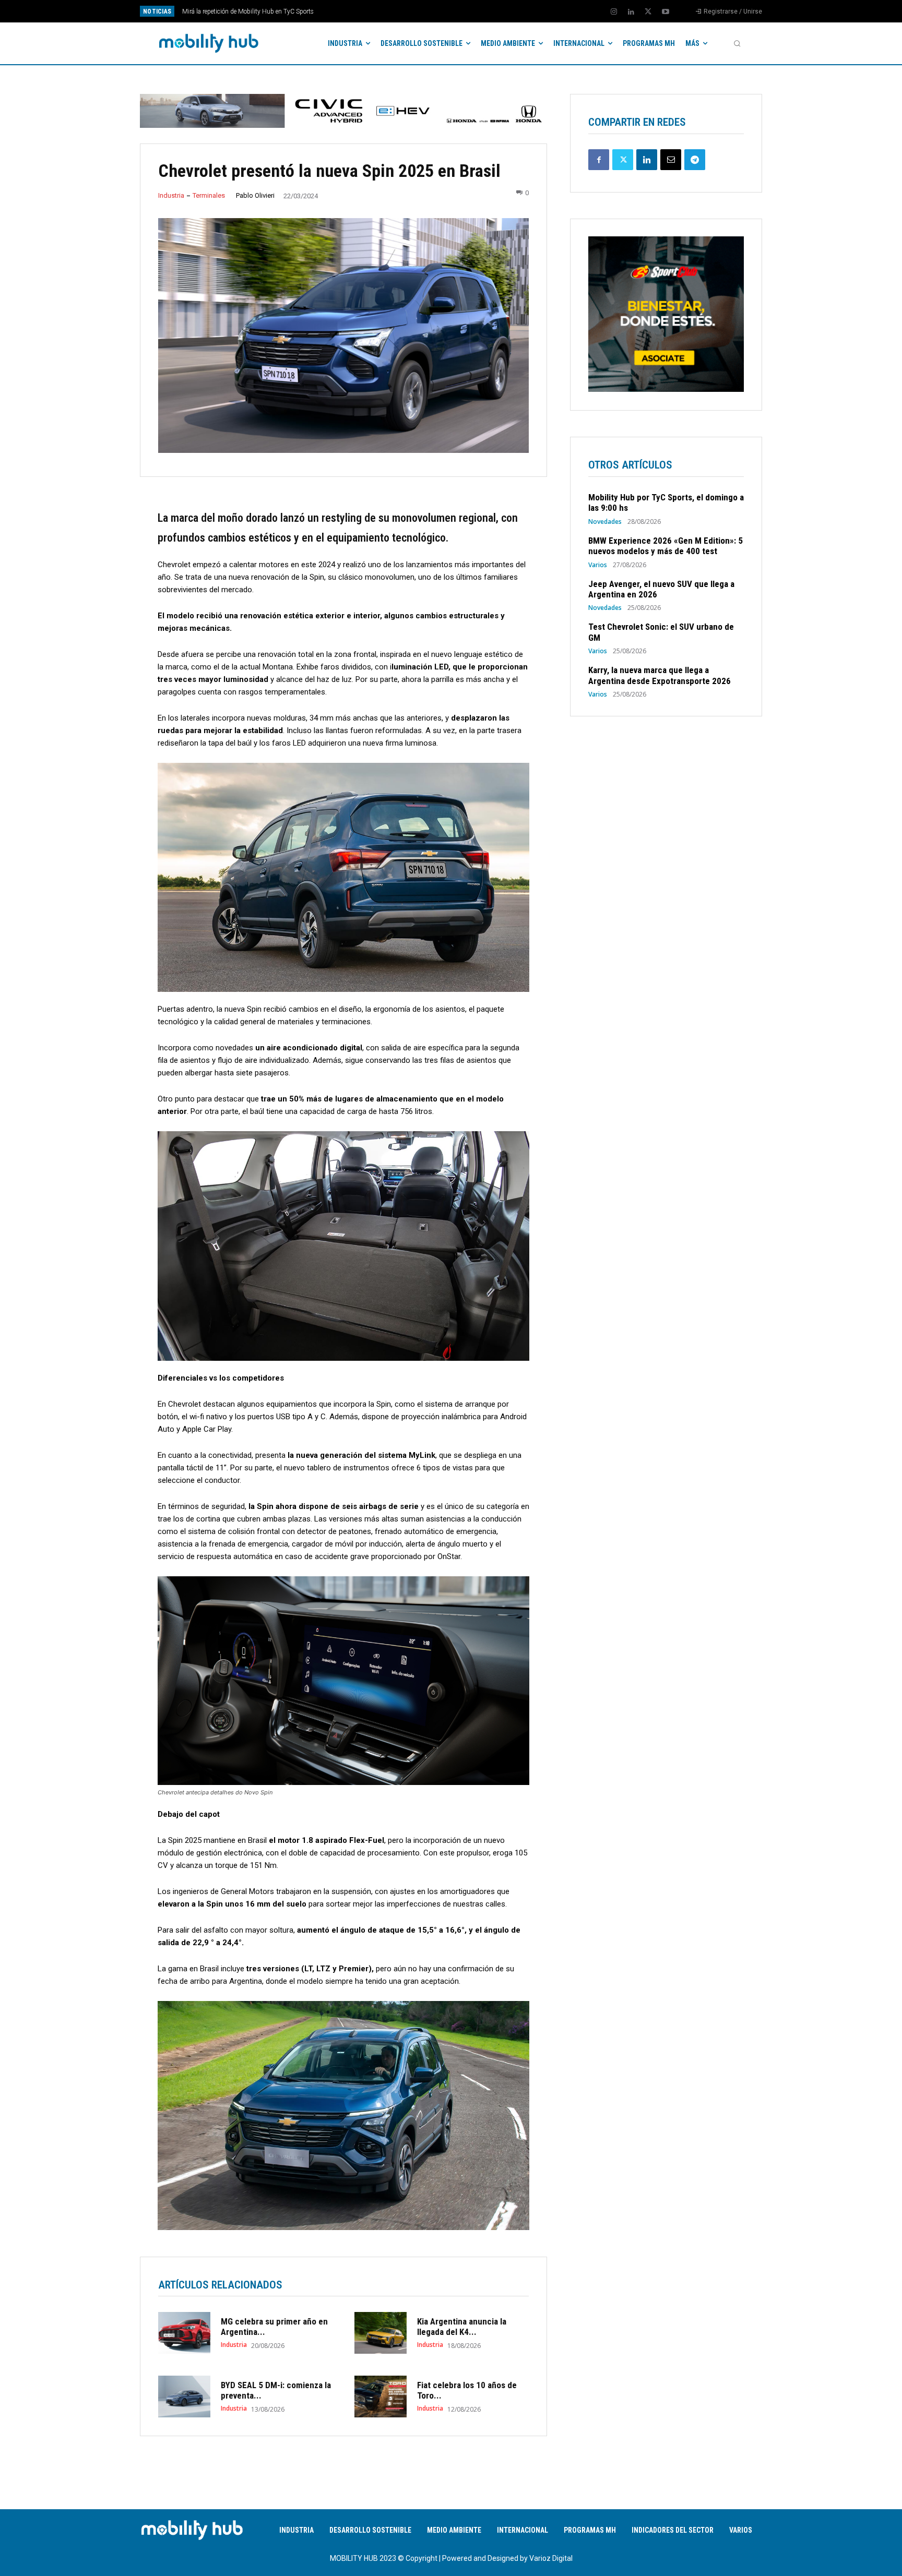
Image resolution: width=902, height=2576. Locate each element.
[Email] (671, 160)
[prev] (469, 11)
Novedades (605, 522)
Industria (171, 195)
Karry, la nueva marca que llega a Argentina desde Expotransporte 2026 (660, 675)
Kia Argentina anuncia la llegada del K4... (462, 2327)
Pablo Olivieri (255, 195)
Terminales (209, 195)
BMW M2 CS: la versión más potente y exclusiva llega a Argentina (271, 11)
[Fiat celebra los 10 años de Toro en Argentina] (381, 2397)
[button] (737, 43)
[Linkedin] (631, 12)
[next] (486, 11)
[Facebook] (599, 160)
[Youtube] (666, 12)
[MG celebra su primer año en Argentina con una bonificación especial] (184, 2333)
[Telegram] (695, 160)
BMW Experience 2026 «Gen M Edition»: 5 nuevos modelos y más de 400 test (666, 546)
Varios (598, 565)
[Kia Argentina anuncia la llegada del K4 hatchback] (381, 2333)
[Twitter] (648, 12)
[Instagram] (614, 12)
